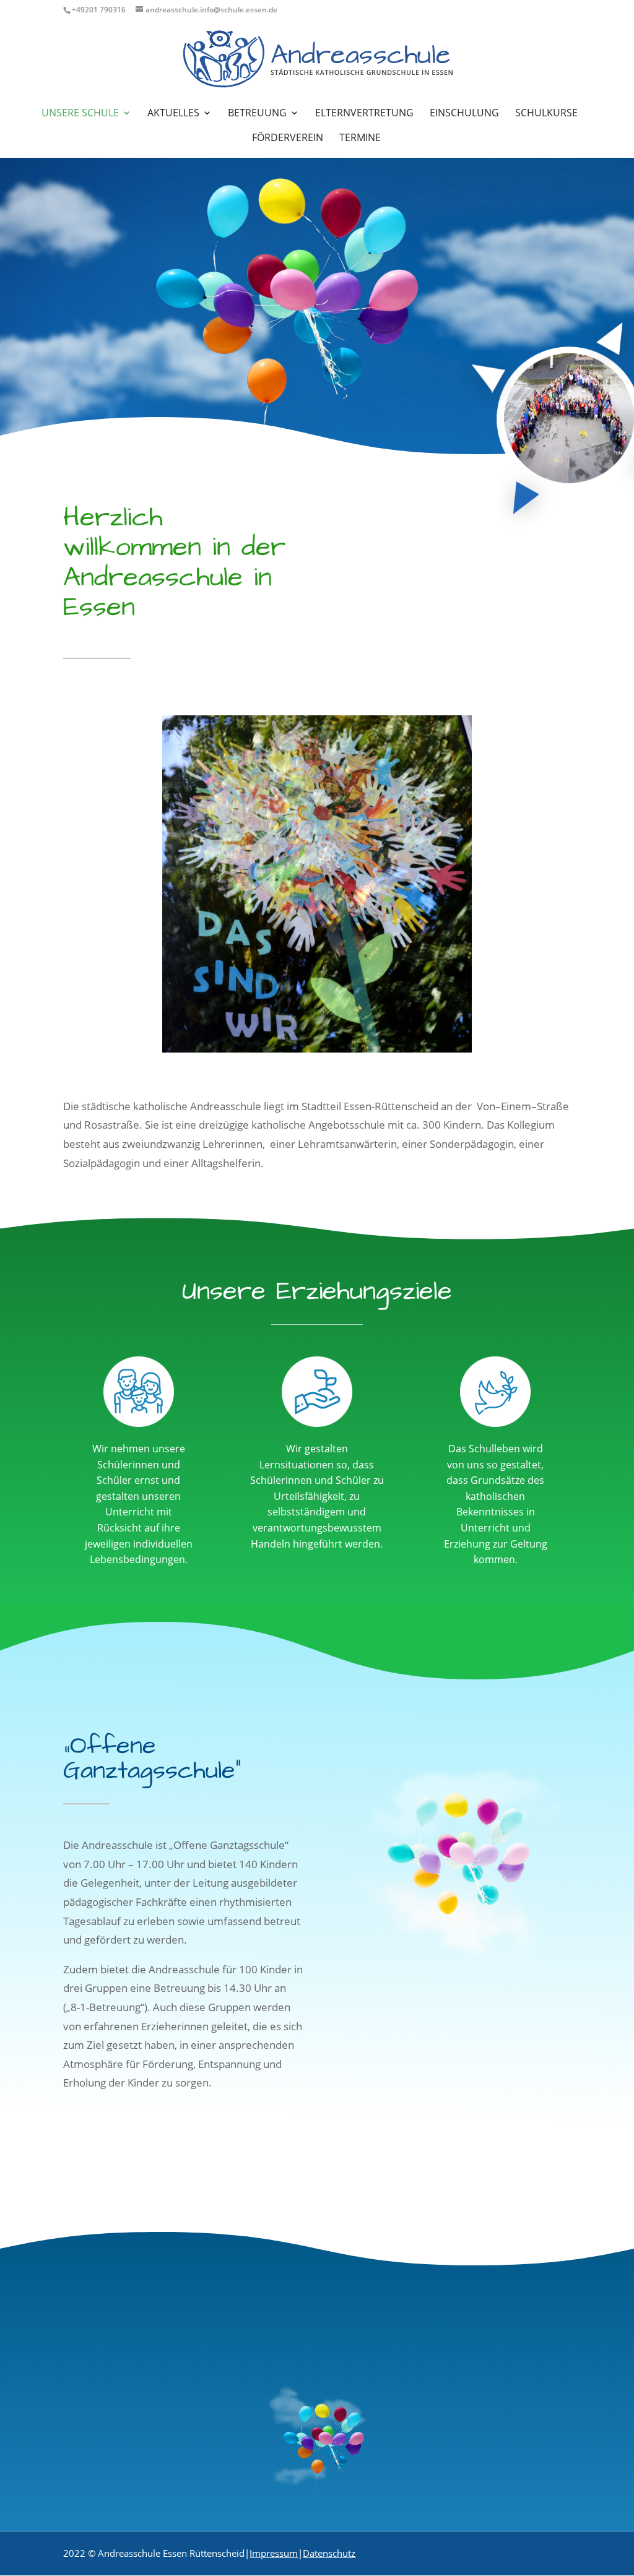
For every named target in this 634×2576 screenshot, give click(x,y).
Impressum (274, 2553)
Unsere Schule (80, 114)
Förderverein (288, 139)
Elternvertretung (364, 114)
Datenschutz (329, 2553)
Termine (360, 139)
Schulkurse (546, 114)
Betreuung (257, 114)
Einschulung (464, 114)
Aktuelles (173, 114)
